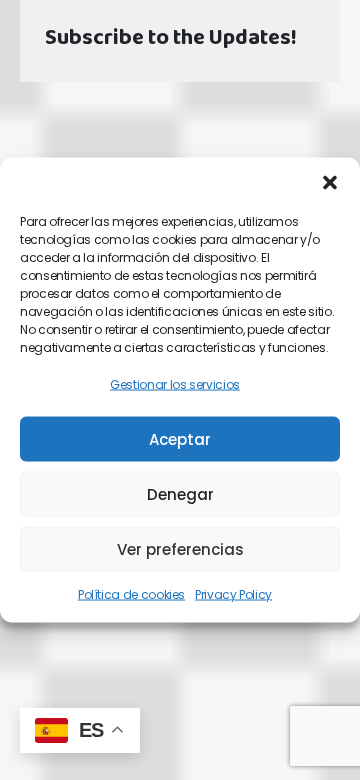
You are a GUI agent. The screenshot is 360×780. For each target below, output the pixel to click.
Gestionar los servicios (175, 384)
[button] (330, 183)
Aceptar (180, 439)
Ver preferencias (180, 549)
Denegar (180, 494)
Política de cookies (131, 594)
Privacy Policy (233, 594)
